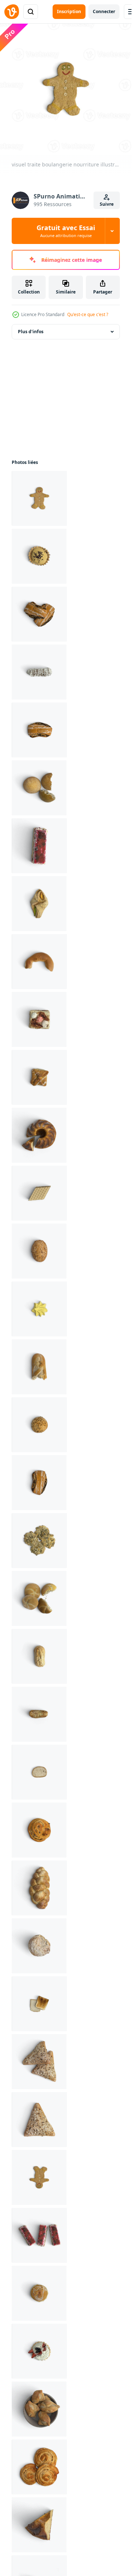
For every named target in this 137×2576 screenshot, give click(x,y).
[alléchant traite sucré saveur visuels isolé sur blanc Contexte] (39, 1251)
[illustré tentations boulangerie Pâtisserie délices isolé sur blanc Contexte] (39, 1830)
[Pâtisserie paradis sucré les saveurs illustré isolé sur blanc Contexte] (39, 1888)
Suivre (107, 204)
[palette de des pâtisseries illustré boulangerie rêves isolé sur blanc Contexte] (39, 2409)
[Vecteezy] (12, 12)
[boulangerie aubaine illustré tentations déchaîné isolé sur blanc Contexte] (39, 2177)
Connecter (104, 11)
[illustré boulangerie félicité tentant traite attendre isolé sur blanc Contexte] (39, 730)
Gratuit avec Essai (66, 231)
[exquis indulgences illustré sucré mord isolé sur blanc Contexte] (39, 1714)
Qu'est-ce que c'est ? (88, 314)
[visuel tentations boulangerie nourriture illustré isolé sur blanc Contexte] (39, 904)
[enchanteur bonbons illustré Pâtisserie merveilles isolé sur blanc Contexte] (39, 1425)
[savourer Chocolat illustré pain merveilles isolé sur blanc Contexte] (39, 2004)
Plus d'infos (31, 332)
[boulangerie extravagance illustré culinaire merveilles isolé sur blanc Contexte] (39, 2467)
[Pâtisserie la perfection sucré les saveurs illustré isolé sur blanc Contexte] (39, 1656)
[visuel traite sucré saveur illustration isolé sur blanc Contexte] (39, 788)
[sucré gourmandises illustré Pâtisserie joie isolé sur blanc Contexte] (39, 1598)
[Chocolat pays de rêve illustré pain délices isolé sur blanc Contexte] (39, 1772)
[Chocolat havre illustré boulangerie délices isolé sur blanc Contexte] (39, 2351)
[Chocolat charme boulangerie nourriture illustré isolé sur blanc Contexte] (39, 2235)
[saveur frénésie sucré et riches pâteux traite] (39, 1193)
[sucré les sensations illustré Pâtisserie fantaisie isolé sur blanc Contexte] (39, 1367)
